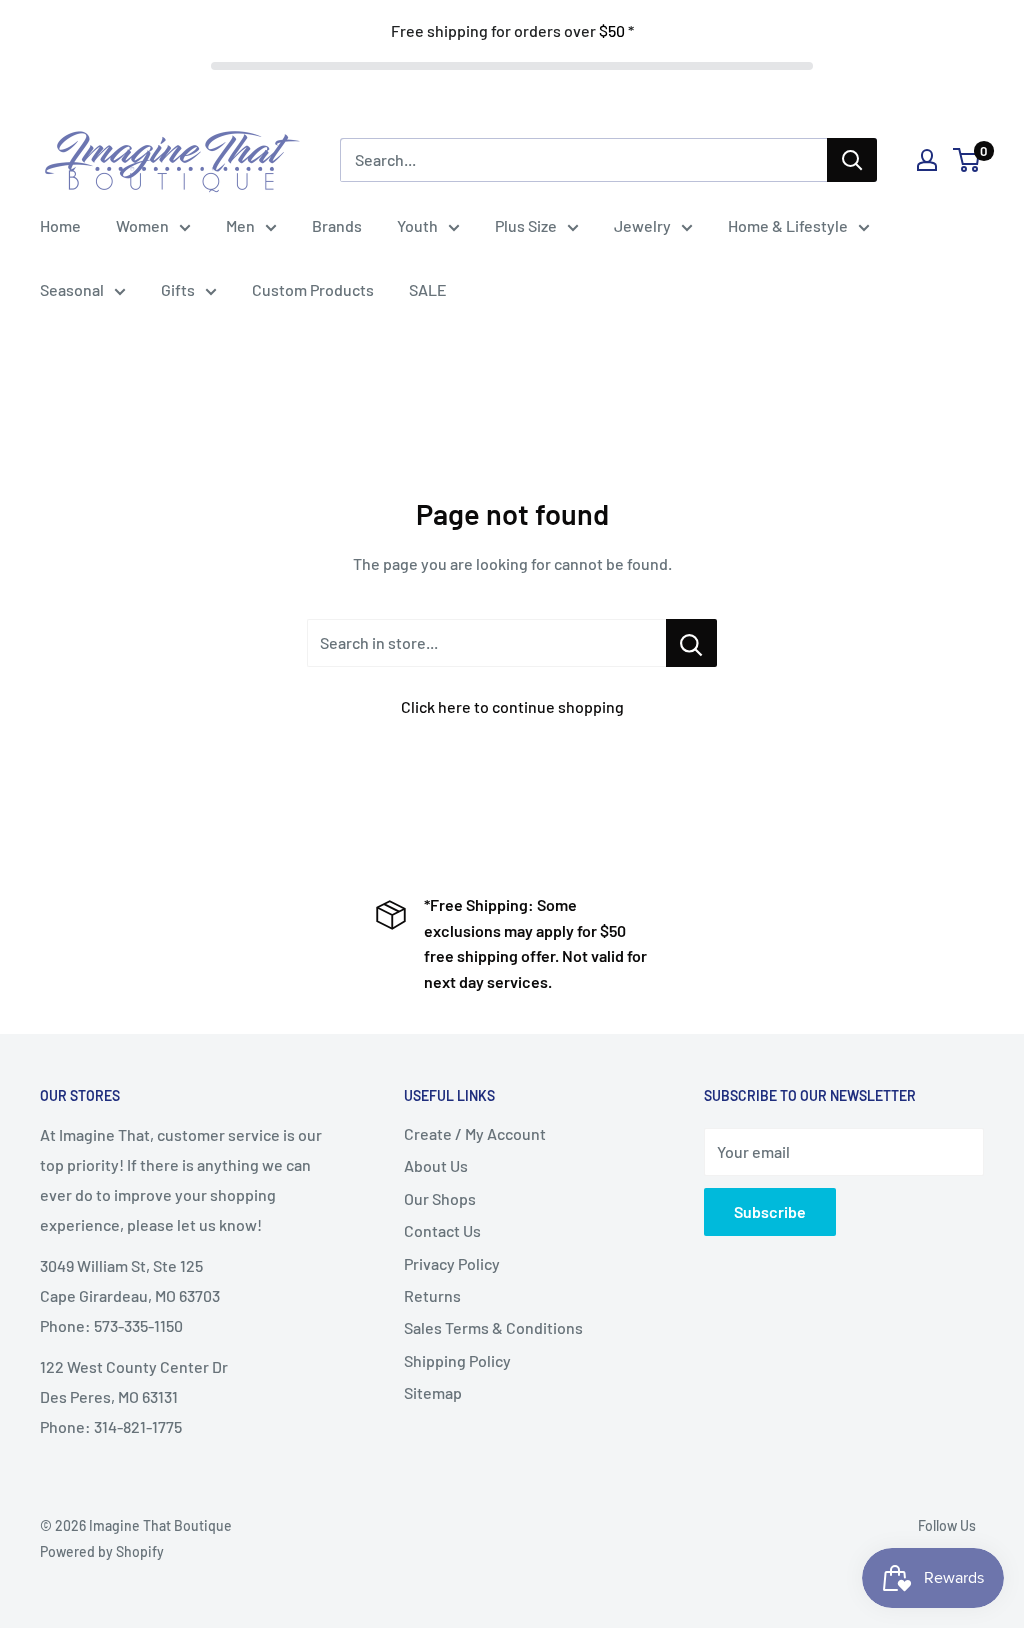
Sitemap (433, 1392)
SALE (428, 289)
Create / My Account (475, 1133)
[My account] (927, 160)
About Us (436, 1165)
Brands (337, 225)
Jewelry (642, 225)
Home (60, 225)
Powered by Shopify (102, 1551)
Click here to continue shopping (512, 706)
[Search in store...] (691, 643)
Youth (417, 225)
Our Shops (440, 1198)
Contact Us (442, 1230)
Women (142, 225)
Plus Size (526, 225)
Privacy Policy (452, 1263)
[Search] (852, 160)
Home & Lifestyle (788, 225)
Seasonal (72, 289)
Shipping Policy (457, 1360)
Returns (432, 1295)
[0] (967, 160)
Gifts (178, 289)
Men (240, 225)
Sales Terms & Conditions (493, 1327)
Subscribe (770, 1211)
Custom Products (313, 289)
